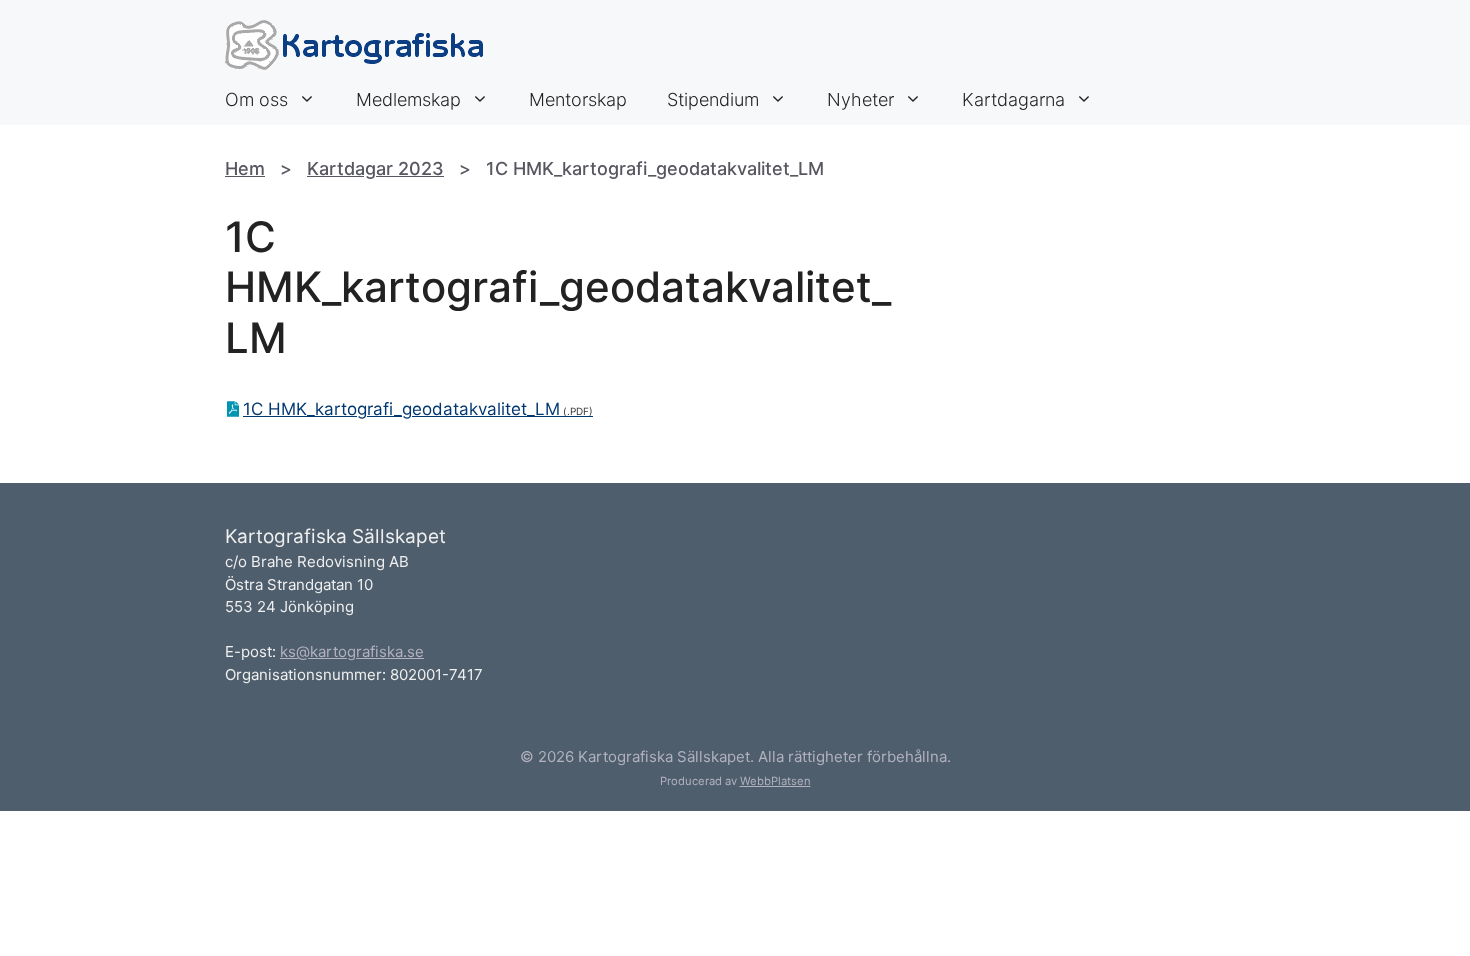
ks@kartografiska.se (352, 651)
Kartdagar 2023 (375, 168)
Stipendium (713, 99)
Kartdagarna (1013, 99)
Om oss (256, 99)
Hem (245, 168)
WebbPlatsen (775, 781)
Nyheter (860, 99)
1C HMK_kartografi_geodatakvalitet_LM (401, 409)
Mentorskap (578, 99)
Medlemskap (408, 99)
